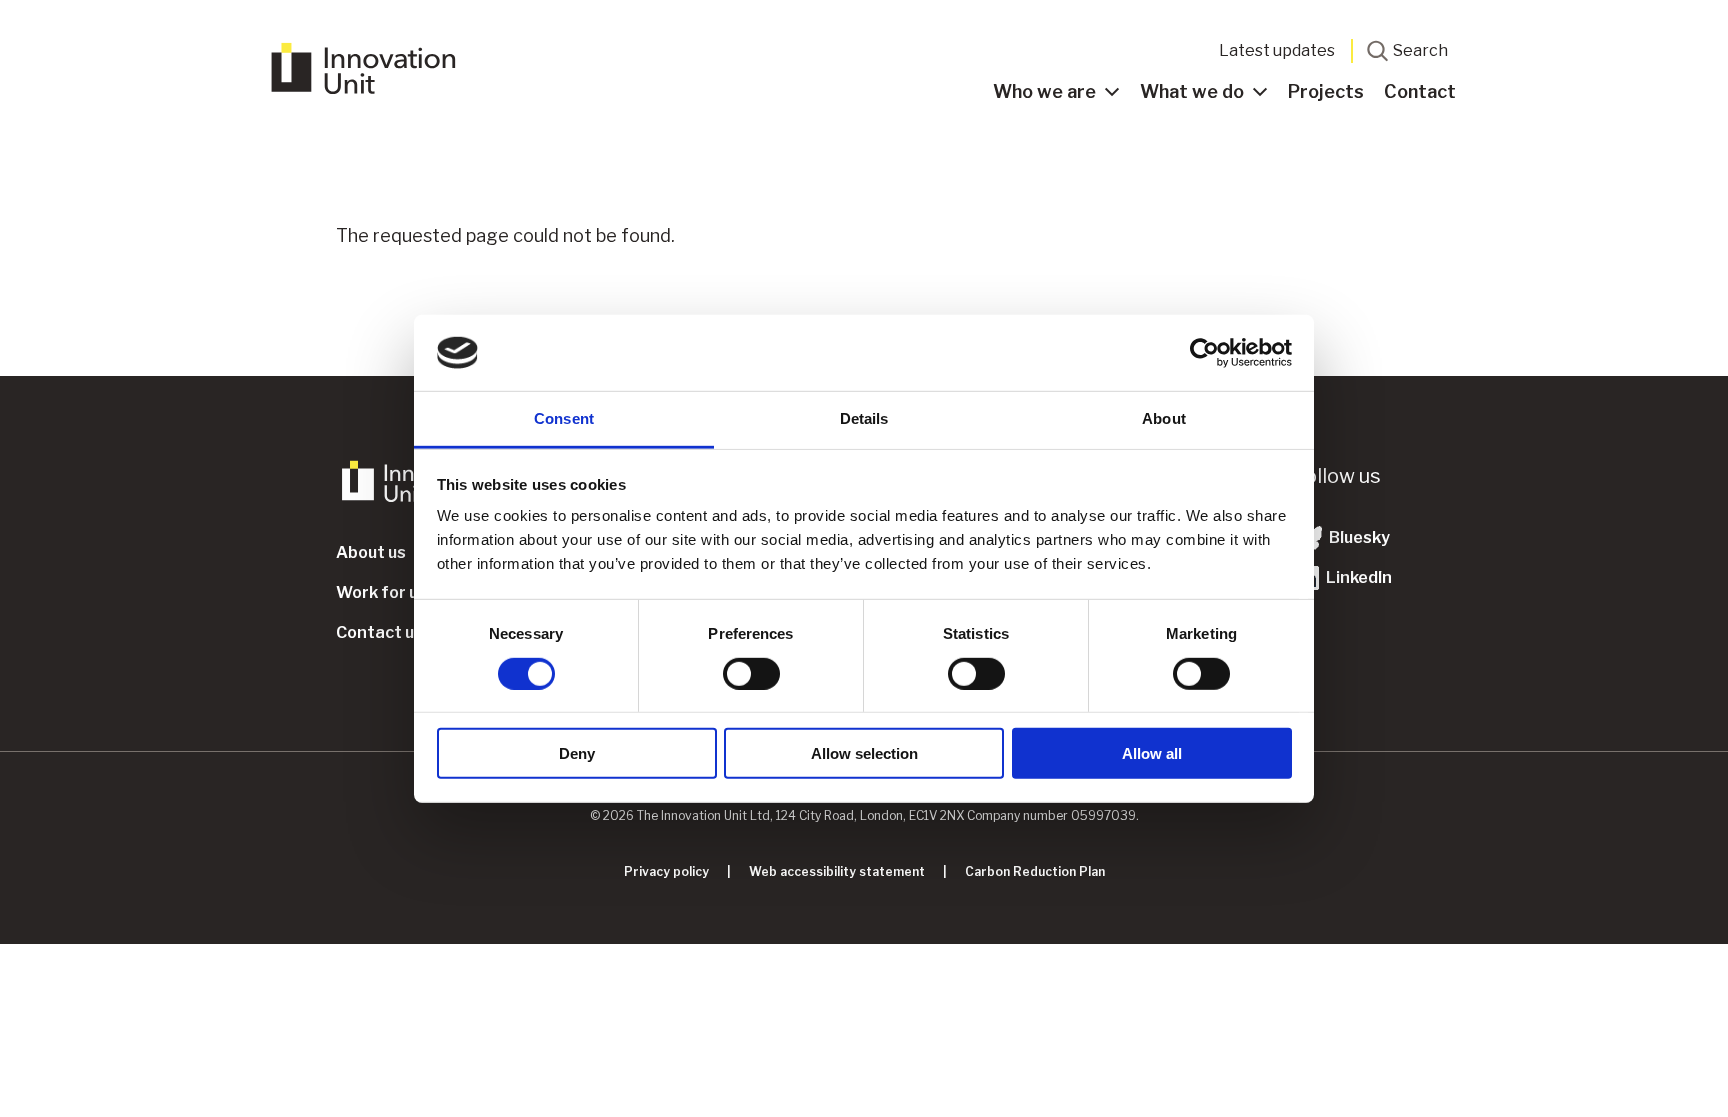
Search (1420, 50)
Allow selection (864, 753)
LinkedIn (1357, 577)
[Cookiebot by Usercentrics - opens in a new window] (1204, 353)
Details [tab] (864, 418)
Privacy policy (666, 871)
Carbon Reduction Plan (1035, 871)
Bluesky (1358, 537)
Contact (1420, 91)
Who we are (1044, 91)
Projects (1326, 91)
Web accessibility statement (837, 871)
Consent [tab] (564, 418)
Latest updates (1277, 50)
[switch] (751, 673)
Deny (577, 753)
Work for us (381, 592)
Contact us (379, 632)
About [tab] (1164, 418)
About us (371, 552)
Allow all (1152, 753)
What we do (1192, 91)
